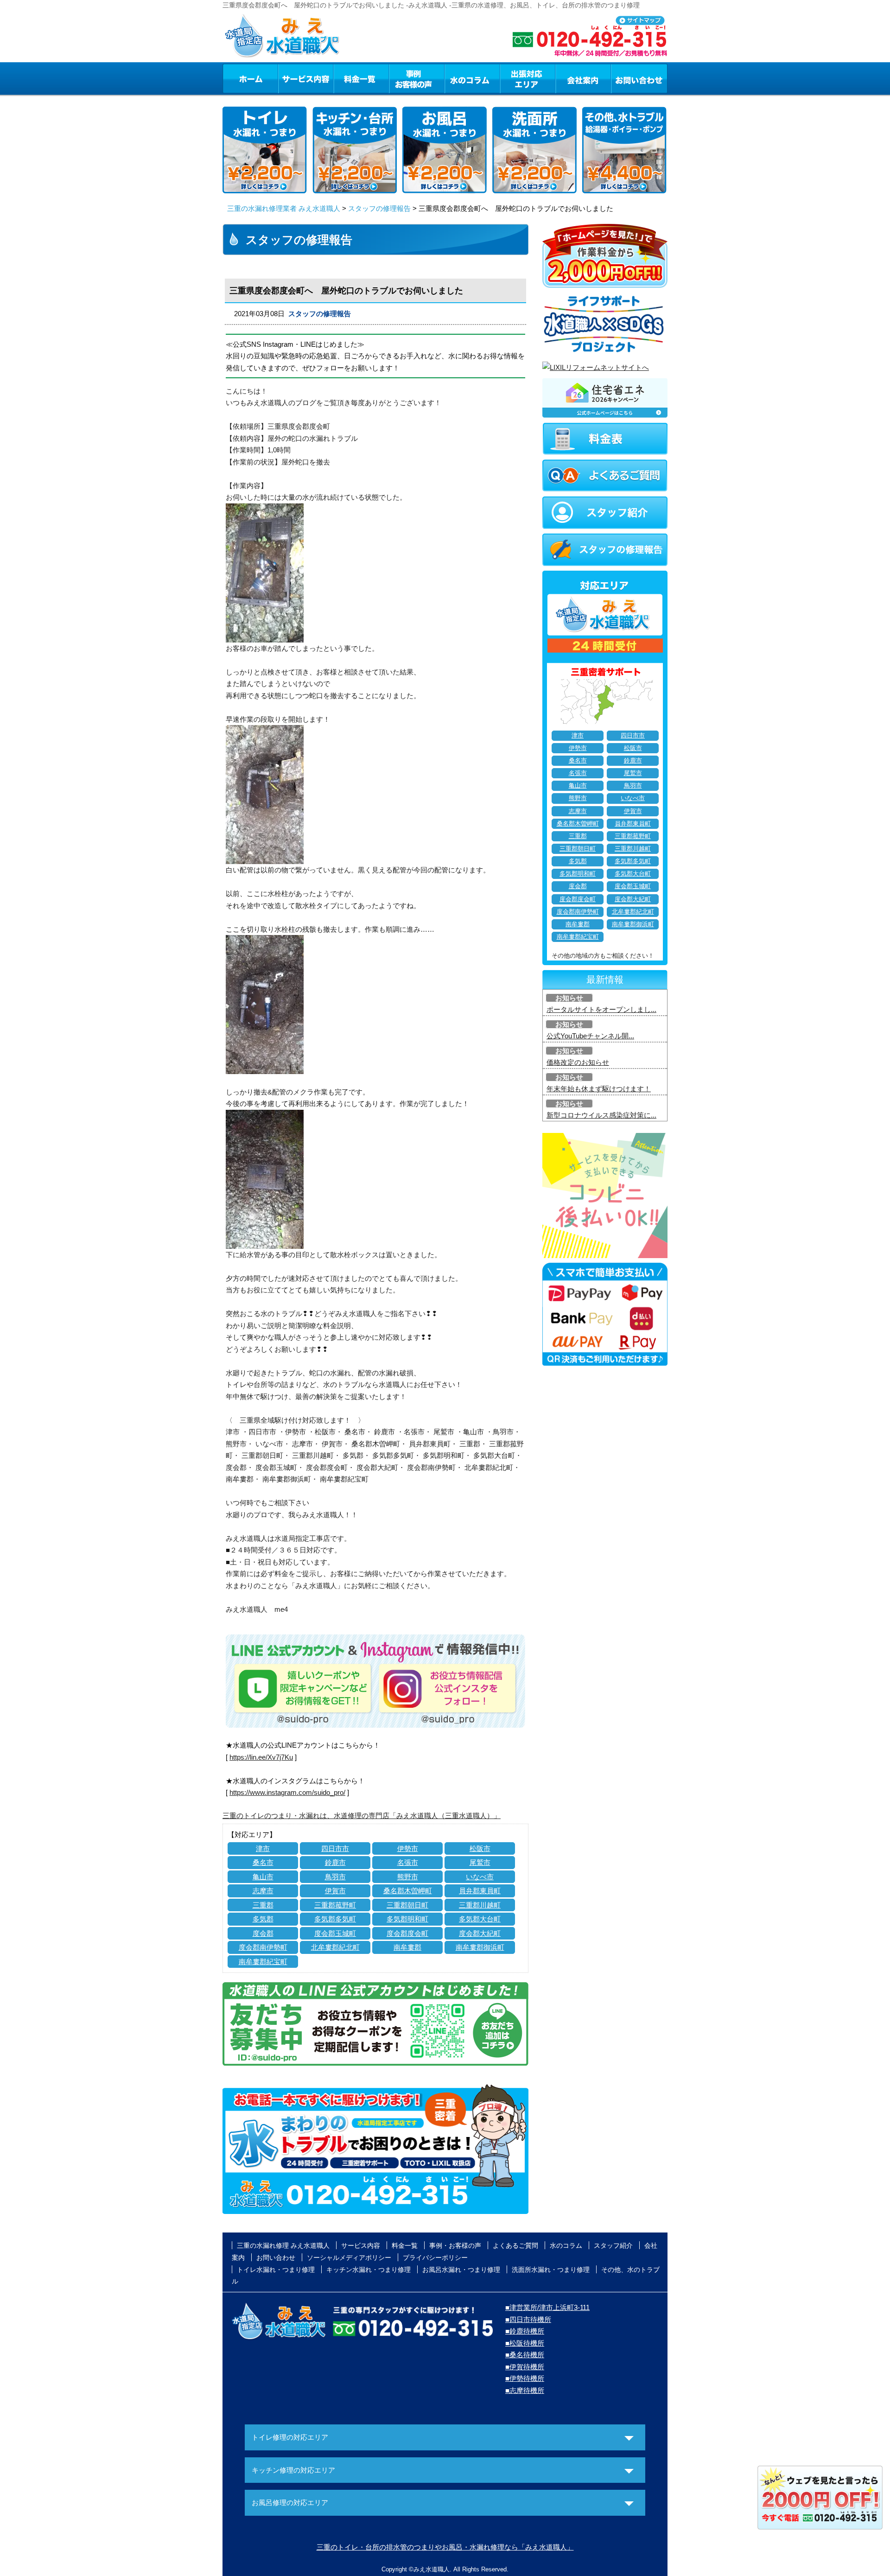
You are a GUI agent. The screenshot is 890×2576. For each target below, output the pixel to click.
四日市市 (335, 1848)
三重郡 (263, 1905)
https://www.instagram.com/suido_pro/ (287, 1792)
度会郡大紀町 (480, 1933)
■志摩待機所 (525, 2390)
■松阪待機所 (525, 2343)
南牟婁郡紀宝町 (263, 1962)
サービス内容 (305, 78)
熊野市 (408, 1877)
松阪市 (480, 1848)
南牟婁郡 (407, 1947)
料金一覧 (361, 78)
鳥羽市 (335, 1877)
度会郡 (263, 1933)
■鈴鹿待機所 (525, 2331)
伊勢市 (408, 1848)
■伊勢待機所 (525, 2378)
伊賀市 (335, 1891)
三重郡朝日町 (407, 1905)
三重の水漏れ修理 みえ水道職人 (283, 2245)
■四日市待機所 (528, 2319)
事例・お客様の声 (417, 78)
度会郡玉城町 (335, 1933)
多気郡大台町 (480, 1919)
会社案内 (583, 78)
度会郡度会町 (407, 1933)
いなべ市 (480, 1877)
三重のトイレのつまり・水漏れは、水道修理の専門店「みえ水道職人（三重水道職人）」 (362, 1816)
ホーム (250, 78)
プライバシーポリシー (435, 2258)
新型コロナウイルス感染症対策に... (601, 1115)
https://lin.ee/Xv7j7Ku (261, 1757)
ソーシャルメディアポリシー (349, 2258)
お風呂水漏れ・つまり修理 (461, 2270)
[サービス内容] (289, 78)
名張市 (408, 1862)
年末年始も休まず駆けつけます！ (599, 1089)
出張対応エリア (528, 78)
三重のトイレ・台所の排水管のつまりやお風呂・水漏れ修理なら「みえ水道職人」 (445, 2547)
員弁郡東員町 (480, 1891)
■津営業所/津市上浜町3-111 (547, 2307)
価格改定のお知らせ (578, 1062)
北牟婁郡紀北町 (335, 1947)
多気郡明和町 (407, 1919)
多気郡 (263, 1919)
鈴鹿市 (335, 1862)
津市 (263, 1848)
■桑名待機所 (525, 2355)
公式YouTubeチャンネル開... (590, 1036)
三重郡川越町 (480, 1905)
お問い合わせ (639, 78)
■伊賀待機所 (525, 2367)
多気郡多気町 (335, 1919)
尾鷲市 (480, 1862)
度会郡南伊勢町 (263, 1947)
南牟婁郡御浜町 (480, 1947)
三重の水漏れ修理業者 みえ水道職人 (284, 208)
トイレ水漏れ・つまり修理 (276, 2270)
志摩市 (263, 1891)
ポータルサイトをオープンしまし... (601, 1009)
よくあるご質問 (515, 2245)
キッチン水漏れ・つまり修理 (369, 2270)
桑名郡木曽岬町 (408, 1891)
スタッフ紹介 (613, 2245)
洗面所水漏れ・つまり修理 (551, 2270)
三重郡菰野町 (335, 1905)
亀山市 (263, 1877)
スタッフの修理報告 (379, 208)
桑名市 (263, 1862)
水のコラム (472, 78)
